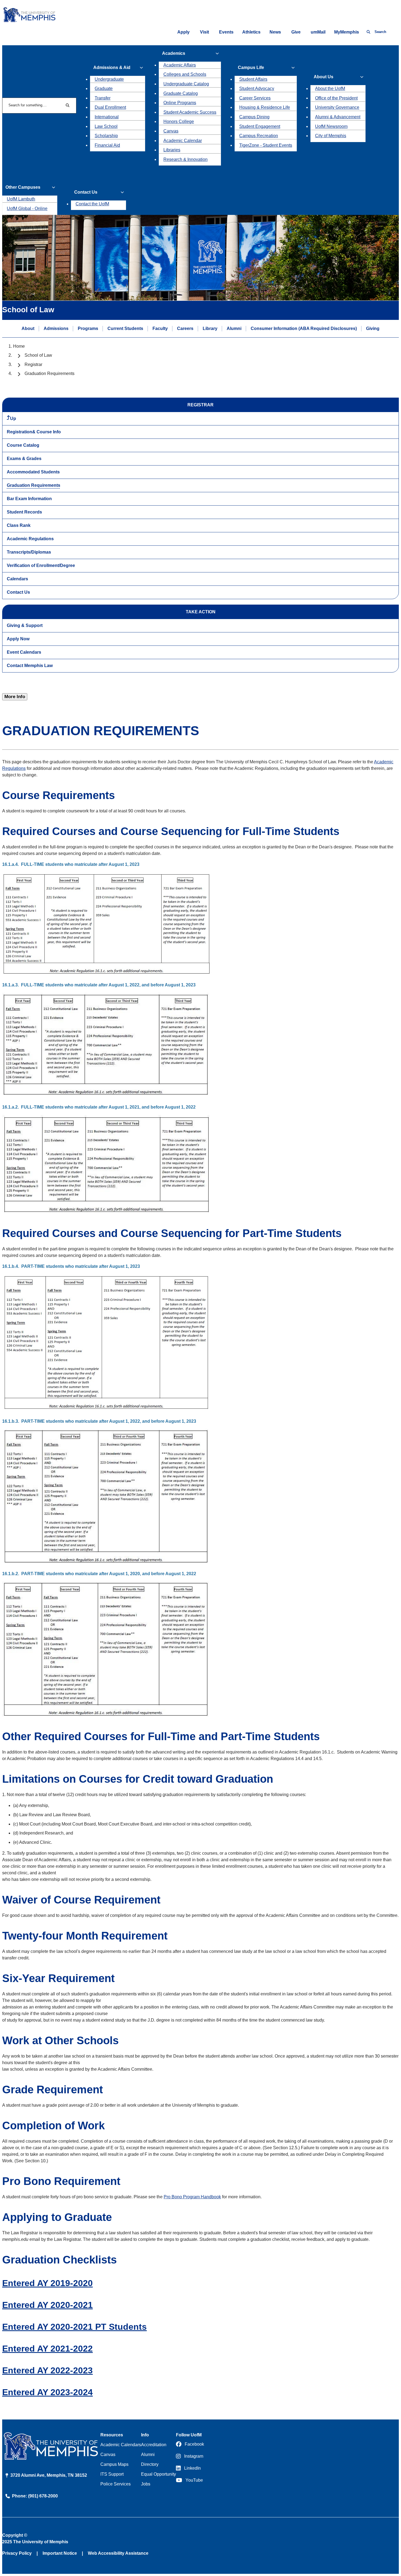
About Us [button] (324, 77)
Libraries (172, 150)
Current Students (125, 328)
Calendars (17, 579)
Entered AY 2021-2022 (47, 2349)
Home (19, 346)
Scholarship (106, 136)
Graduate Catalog (181, 93)
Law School (106, 126)
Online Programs (180, 103)
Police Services (116, 2484)
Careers (185, 328)
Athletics (251, 32)
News (275, 32)
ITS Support (112, 2474)
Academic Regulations (30, 539)
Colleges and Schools (185, 74)
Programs (88, 328)
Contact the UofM (92, 204)
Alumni (234, 328)
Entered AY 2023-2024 (47, 2392)
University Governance (337, 107)
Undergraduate (109, 79)
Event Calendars (24, 652)
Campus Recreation (259, 136)
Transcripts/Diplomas (29, 552)
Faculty (160, 328)
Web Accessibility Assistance (118, 2553)
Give (296, 32)
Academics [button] (174, 53)
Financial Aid (107, 145)
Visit (204, 32)
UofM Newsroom (331, 126)
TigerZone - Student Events (266, 145)
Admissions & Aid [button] (112, 67)
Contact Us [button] (86, 192)
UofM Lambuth (21, 199)
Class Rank (19, 525)
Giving (373, 328)
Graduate (104, 88)
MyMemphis (347, 32)
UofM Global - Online (27, 208)
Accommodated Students (33, 472)
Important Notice (60, 2553)
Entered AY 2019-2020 (47, 2283)
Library (210, 328)
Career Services (255, 98)
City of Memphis (331, 136)
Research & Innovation (185, 159)
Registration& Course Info (34, 432)
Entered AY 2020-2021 (47, 2305)
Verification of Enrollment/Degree (41, 565)
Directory (150, 2464)
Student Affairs (253, 79)
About (28, 328)
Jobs (146, 2484)
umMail (318, 32)
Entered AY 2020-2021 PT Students (74, 2327)
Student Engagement (260, 126)
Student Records (24, 512)
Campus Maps (114, 2464)
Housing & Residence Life (265, 107)
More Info (15, 697)
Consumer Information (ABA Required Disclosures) (304, 328)
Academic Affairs (180, 65)
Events (226, 32)
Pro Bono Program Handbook (192, 2197)
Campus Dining (254, 117)
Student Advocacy (257, 88)
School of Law (38, 355)
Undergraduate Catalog (186, 84)
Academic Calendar (183, 141)
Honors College (179, 121)
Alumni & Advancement (338, 117)
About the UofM (330, 88)
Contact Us (18, 592)
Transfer (103, 98)
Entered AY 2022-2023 (47, 2370)
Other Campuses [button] (23, 187)
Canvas (171, 131)
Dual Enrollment (110, 107)
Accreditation (154, 2445)
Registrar (33, 364)
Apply (183, 32)
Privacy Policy (17, 2553)
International (107, 117)
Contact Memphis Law (30, 666)
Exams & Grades (24, 459)
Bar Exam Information (29, 499)
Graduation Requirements (34, 485)
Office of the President (336, 98)
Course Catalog (23, 445)
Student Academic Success (190, 112)
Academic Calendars (121, 2445)
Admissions (56, 328)
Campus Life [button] (251, 67)
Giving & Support (25, 625)
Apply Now (18, 639)
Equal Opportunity (158, 2474)
